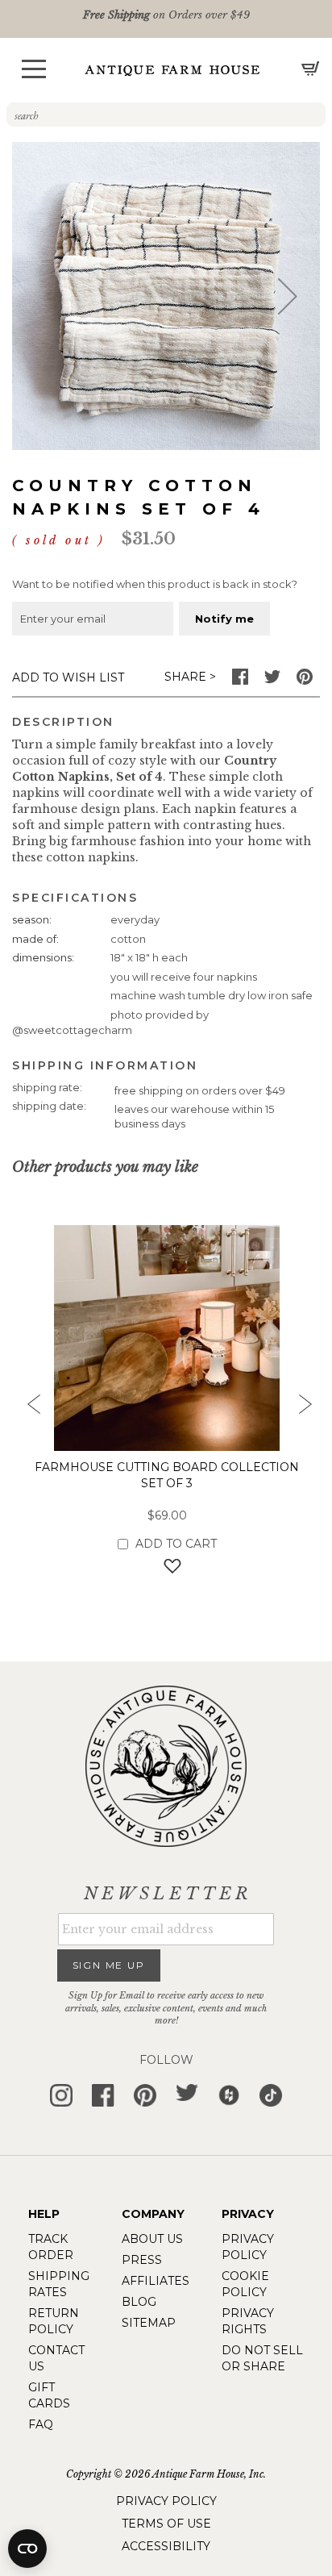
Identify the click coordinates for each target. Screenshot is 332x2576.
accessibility (166, 2546)
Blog (139, 2302)
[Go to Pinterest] (305, 681)
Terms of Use (166, 2524)
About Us (152, 2239)
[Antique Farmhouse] (172, 70)
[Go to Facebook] (240, 681)
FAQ (41, 2424)
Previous (28, 1409)
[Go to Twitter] (272, 681)
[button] (34, 69)
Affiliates (156, 2281)
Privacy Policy (166, 2501)
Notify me (224, 619)
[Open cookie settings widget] (27, 2549)
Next (304, 1409)
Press (142, 2260)
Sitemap (149, 2323)
